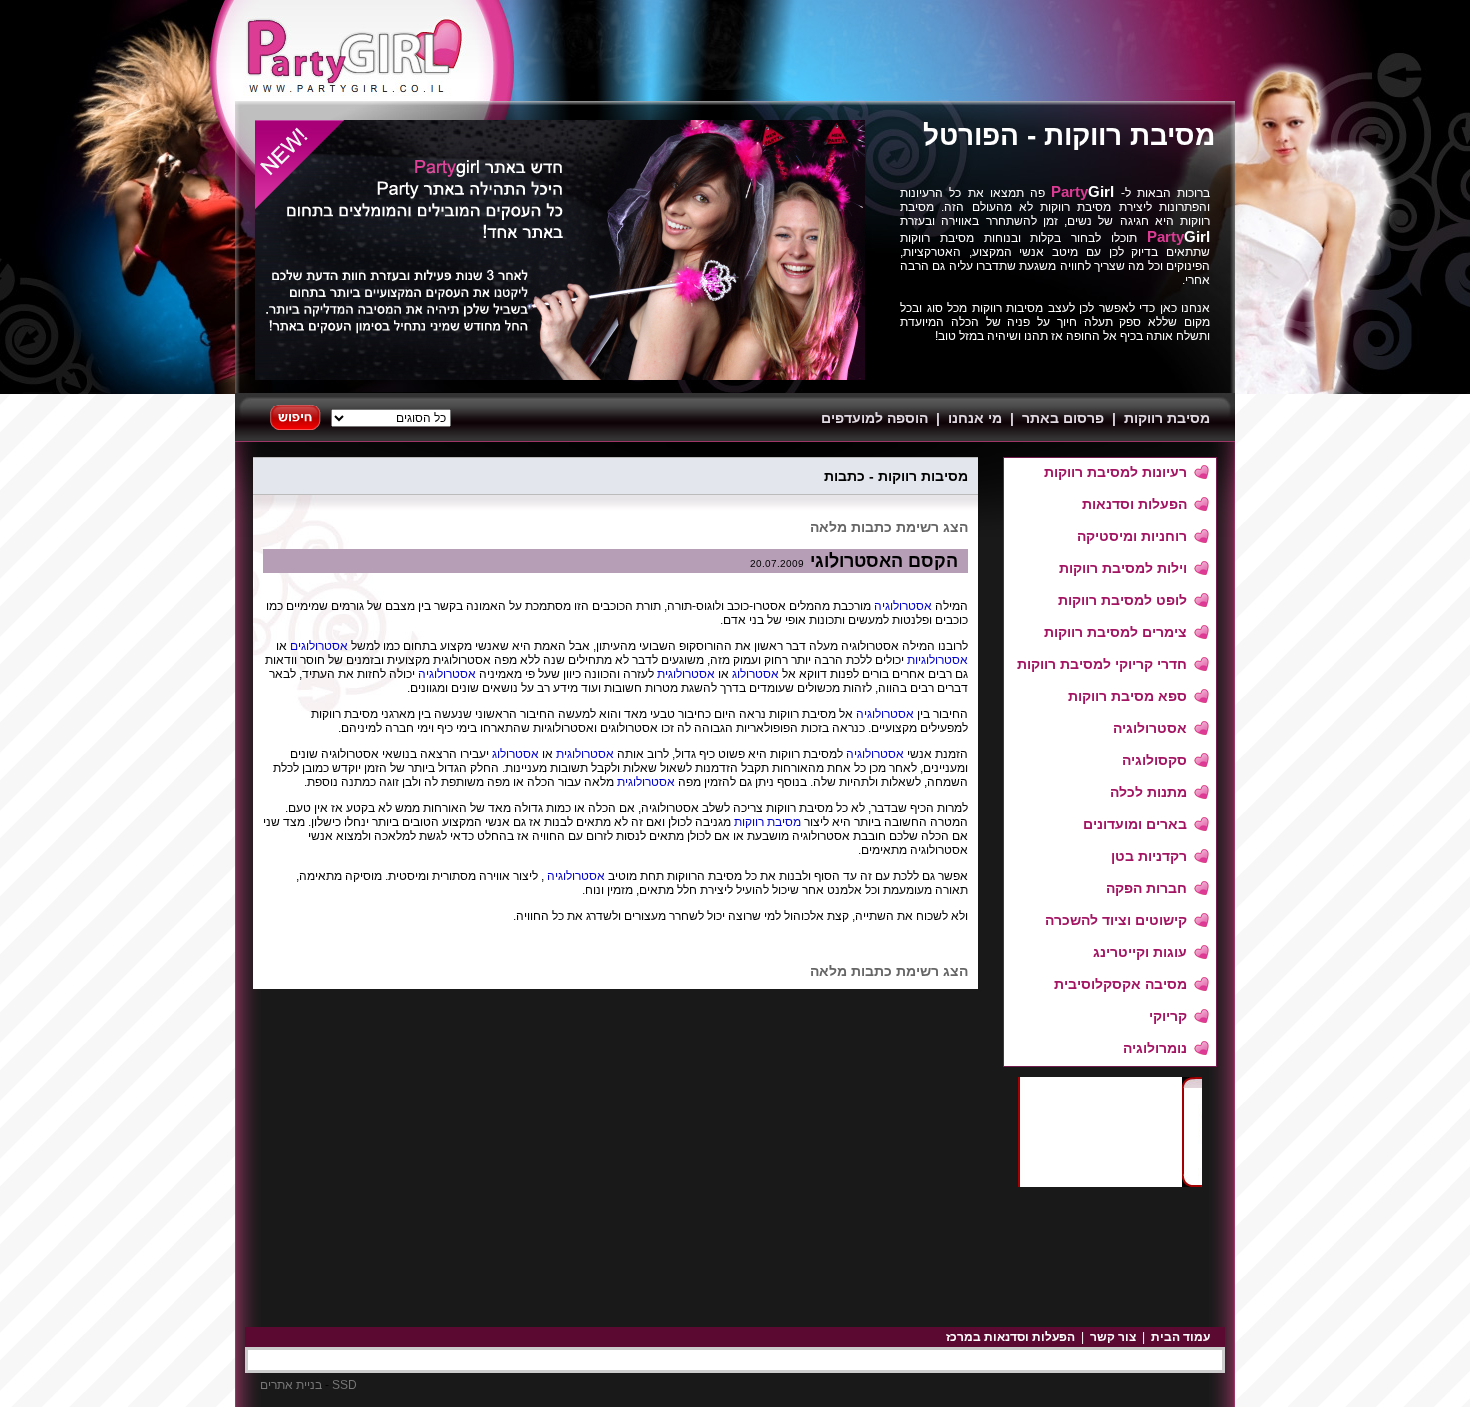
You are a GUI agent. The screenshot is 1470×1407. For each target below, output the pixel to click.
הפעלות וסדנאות (1134, 504)
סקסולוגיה (1154, 760)
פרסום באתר (1063, 418)
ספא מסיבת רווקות (1127, 696)
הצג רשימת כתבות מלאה (889, 527)
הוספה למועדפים (874, 418)
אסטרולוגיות (936, 660)
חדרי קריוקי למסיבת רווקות (1102, 664)
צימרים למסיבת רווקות (1115, 632)
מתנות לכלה (1148, 792)
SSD (344, 1385)
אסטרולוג (754, 674)
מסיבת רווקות (1129, 135)
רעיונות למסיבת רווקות (1115, 472)
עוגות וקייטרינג (1140, 952)
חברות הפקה (1146, 888)
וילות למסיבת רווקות (1123, 568)
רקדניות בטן (1149, 856)
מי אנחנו (975, 418)
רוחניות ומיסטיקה (1132, 536)
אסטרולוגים (317, 646)
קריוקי (1168, 1016)
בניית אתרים (291, 1385)
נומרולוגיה (1155, 1048)
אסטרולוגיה (1150, 728)
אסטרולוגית (684, 674)
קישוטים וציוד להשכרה (1116, 920)
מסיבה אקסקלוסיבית (1120, 984)
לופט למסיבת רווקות (1122, 600)
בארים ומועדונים (1135, 824)
